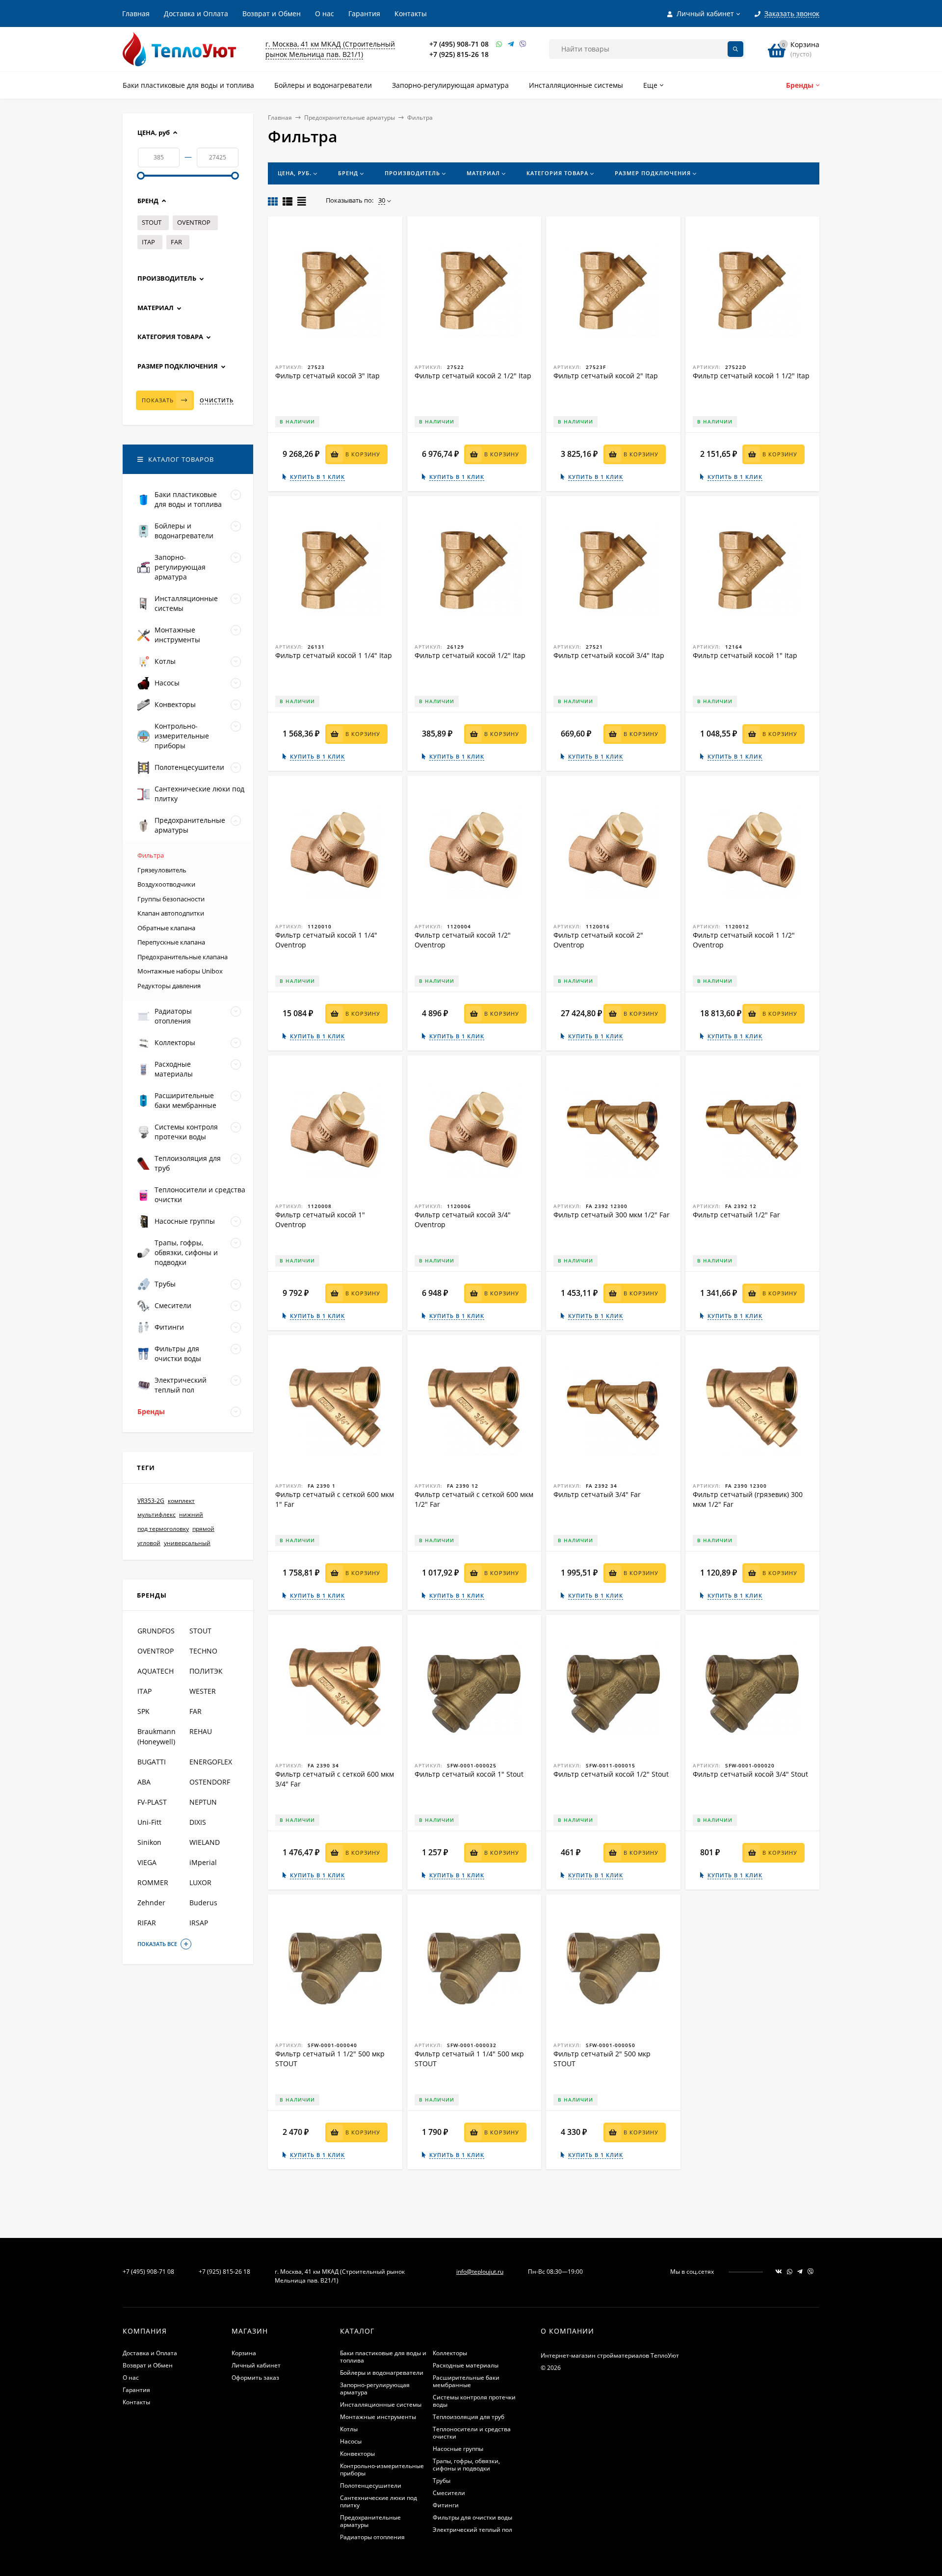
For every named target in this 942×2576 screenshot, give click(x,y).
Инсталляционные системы (381, 2405)
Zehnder (151, 1903)
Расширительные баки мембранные (466, 2381)
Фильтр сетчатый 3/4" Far (597, 1494)
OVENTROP (194, 222)
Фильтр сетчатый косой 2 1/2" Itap (473, 376)
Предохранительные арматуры (350, 118)
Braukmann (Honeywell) (157, 1736)
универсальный (187, 1543)
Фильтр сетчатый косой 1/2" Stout (611, 1774)
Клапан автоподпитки (171, 913)
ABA (144, 1782)
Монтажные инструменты (378, 2417)
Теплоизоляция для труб (469, 2417)
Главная (136, 13)
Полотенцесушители (371, 2485)
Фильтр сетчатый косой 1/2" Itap (470, 655)
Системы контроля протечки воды (474, 2401)
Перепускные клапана (171, 942)
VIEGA (147, 1862)
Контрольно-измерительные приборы (382, 2470)
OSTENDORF (210, 1782)
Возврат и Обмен (272, 13)
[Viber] (523, 44)
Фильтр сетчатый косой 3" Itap (327, 376)
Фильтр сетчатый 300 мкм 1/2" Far (612, 1215)
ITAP (148, 242)
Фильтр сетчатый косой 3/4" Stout (750, 1774)
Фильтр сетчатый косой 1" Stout (469, 1774)
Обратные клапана (166, 928)
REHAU (201, 1731)
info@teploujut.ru (480, 2272)
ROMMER (153, 1882)
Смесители (449, 2493)
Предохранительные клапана (183, 957)
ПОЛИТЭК (206, 1671)
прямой (203, 1529)
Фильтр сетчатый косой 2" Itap (606, 376)
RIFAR (147, 1923)
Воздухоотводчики (166, 884)
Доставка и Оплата (196, 13)
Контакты (411, 13)
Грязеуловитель (162, 870)
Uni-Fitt (149, 1822)
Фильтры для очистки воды (472, 2517)
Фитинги (446, 2505)
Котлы (349, 2429)
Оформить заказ (255, 2378)
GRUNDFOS (156, 1631)
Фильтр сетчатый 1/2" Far (736, 1215)
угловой (149, 1543)
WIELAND (205, 1842)
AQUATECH (156, 1671)
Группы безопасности (171, 899)
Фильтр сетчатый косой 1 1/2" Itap (751, 376)
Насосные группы (458, 2449)
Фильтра (151, 855)
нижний (191, 1515)
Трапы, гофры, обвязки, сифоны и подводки (466, 2465)
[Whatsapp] (499, 44)
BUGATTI (152, 1762)
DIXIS (198, 1822)
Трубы (442, 2481)
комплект (181, 1501)
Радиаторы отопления (372, 2537)
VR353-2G (151, 1501)
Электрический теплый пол (472, 2530)
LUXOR (200, 1882)
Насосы (351, 2441)
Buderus (203, 1903)
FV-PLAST (152, 1802)
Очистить (217, 400)
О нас (325, 13)
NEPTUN (203, 1802)
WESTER (203, 1691)
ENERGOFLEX (211, 1762)
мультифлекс (157, 1515)
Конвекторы (357, 2454)
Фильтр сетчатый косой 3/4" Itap (609, 655)
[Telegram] (511, 44)
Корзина (244, 2353)
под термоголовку (163, 1529)
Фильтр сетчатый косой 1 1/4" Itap (334, 655)
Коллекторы (450, 2353)
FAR (176, 242)
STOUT (152, 222)
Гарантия (364, 13)
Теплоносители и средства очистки (472, 2433)
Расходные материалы (466, 2365)
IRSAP (199, 1923)
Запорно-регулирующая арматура (375, 2389)
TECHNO (203, 1651)
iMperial (203, 1862)
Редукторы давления (169, 986)
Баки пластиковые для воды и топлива (383, 2357)
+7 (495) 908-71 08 (459, 44)
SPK (144, 1711)
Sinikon (149, 1842)
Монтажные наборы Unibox (180, 971)
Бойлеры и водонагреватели (382, 2373)
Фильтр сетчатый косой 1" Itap (745, 655)
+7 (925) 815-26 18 (459, 54)
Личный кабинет (256, 2365)
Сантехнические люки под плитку (379, 2501)
